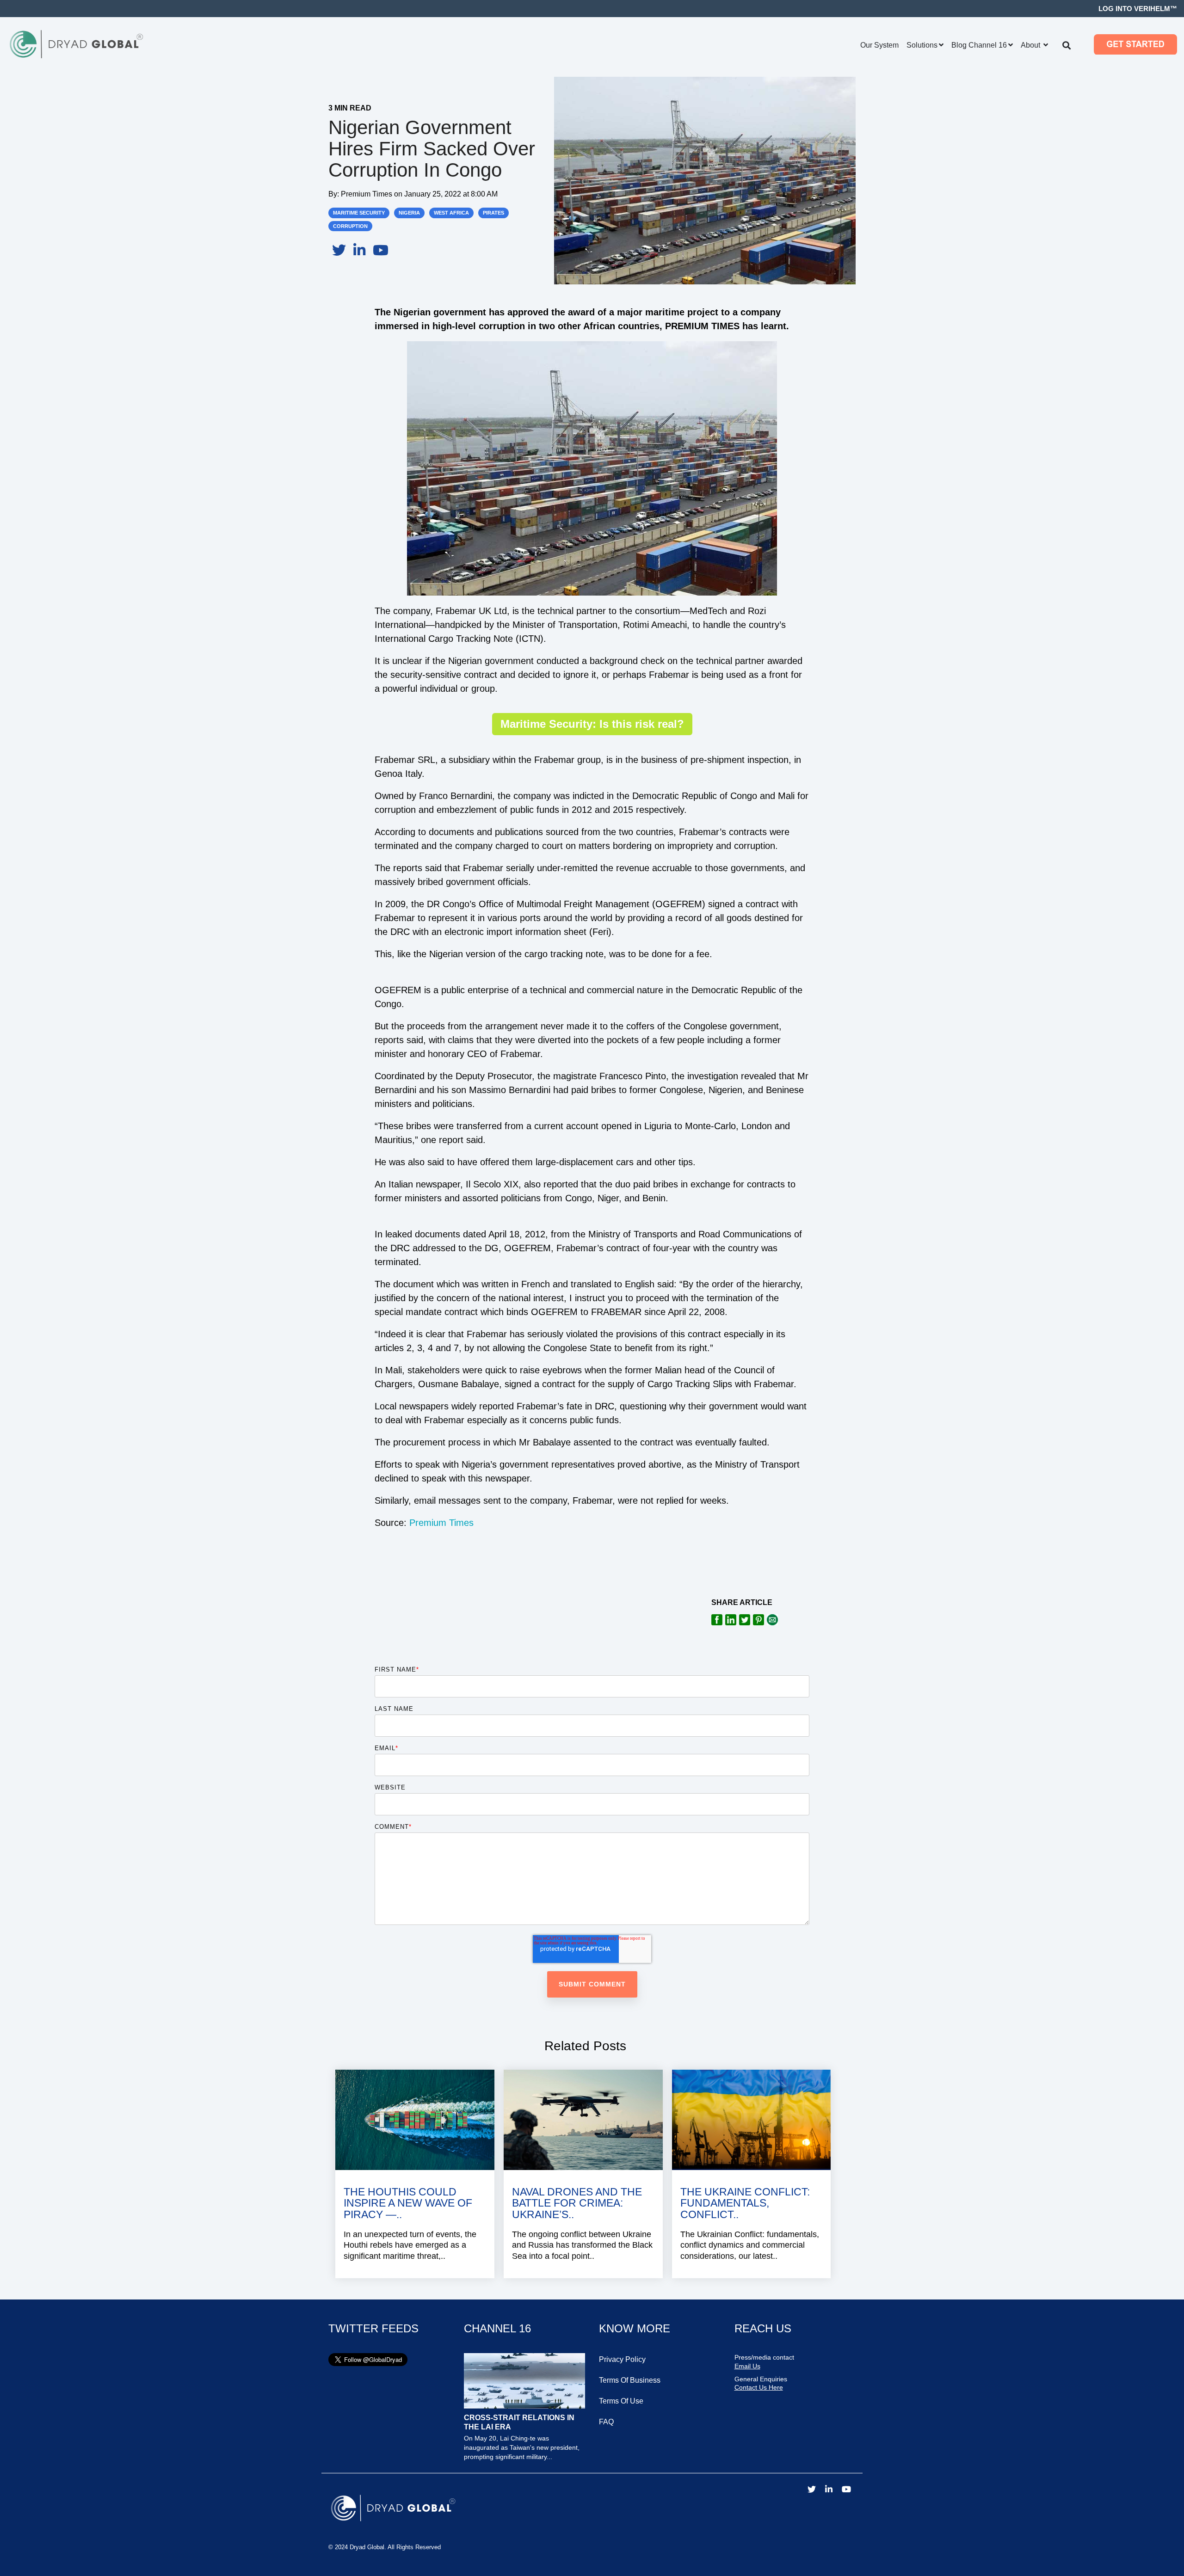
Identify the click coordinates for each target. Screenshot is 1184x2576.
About (1031, 45)
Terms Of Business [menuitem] (630, 2380)
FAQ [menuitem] (606, 2422)
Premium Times (367, 194)
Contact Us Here (759, 2387)
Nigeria (409, 213)
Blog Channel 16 (979, 45)
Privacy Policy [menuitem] (622, 2359)
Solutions (922, 45)
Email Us (747, 2366)
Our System (879, 45)
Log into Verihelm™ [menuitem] (1138, 9)
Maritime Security (359, 213)
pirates (493, 213)
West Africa (451, 213)
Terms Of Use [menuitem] (621, 2401)
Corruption (350, 226)
